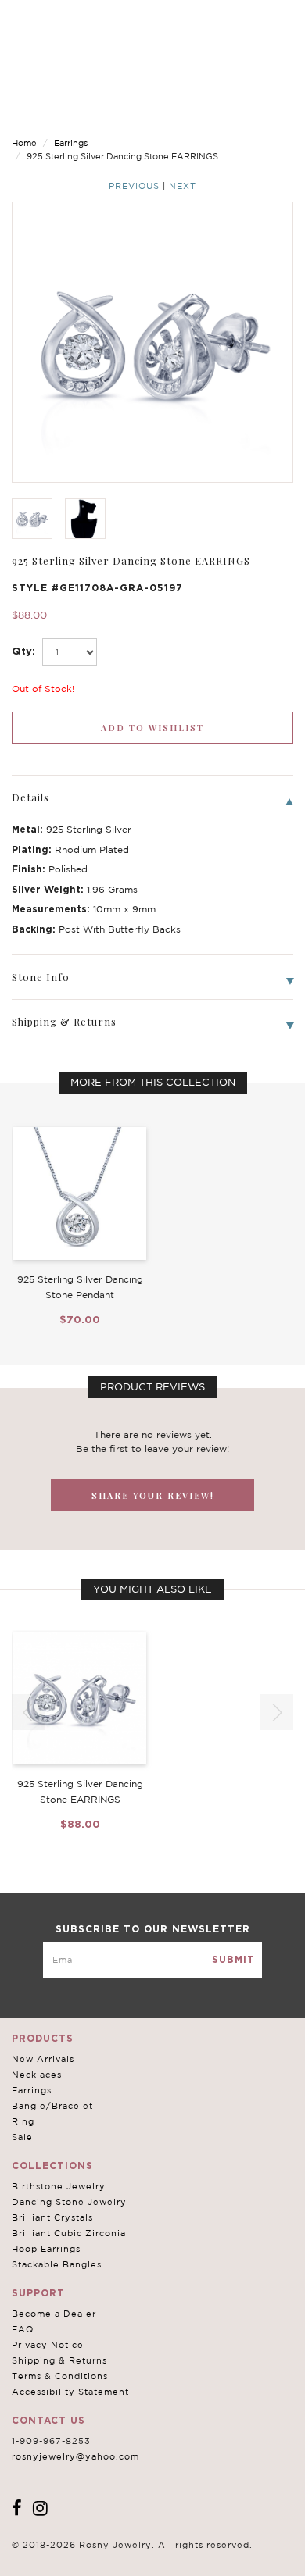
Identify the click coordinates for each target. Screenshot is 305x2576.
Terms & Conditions (60, 2376)
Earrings (71, 143)
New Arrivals (43, 2059)
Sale (22, 2137)
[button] (277, 1712)
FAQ (23, 2329)
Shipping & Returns (59, 2360)
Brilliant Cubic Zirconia (69, 2233)
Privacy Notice (48, 2345)
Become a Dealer (54, 2314)
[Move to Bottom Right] (135, 2565)
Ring (23, 2121)
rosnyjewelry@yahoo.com (75, 2456)
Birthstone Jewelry (59, 2186)
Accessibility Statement (70, 2392)
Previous (134, 186)
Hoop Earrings (46, 2249)
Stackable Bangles (57, 2264)
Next (183, 186)
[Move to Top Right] (135, 2556)
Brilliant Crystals (52, 2217)
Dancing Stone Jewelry (69, 2202)
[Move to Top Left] (126, 2556)
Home (24, 143)
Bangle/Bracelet (52, 2106)
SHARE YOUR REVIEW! (153, 1495)
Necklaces (37, 2075)
